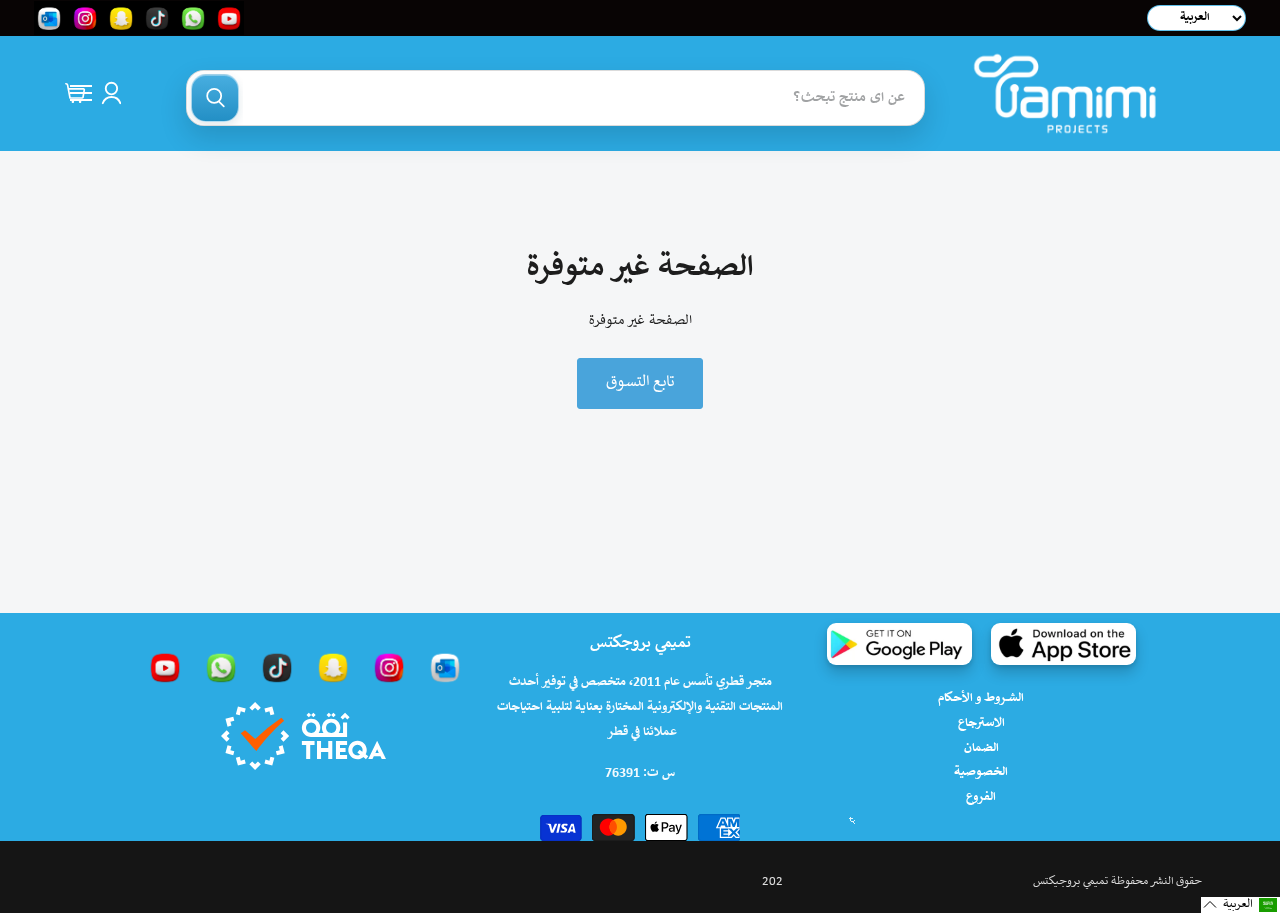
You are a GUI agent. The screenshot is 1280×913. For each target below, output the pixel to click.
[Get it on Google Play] (899, 644)
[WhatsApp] (221, 667)
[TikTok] (277, 667)
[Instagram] (389, 667)
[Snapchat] (333, 667)
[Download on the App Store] (1063, 644)
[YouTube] (165, 667)
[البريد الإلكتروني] (445, 667)
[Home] (1065, 93)
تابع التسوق (640, 382)
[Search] (215, 98)
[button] (1240, 905)
